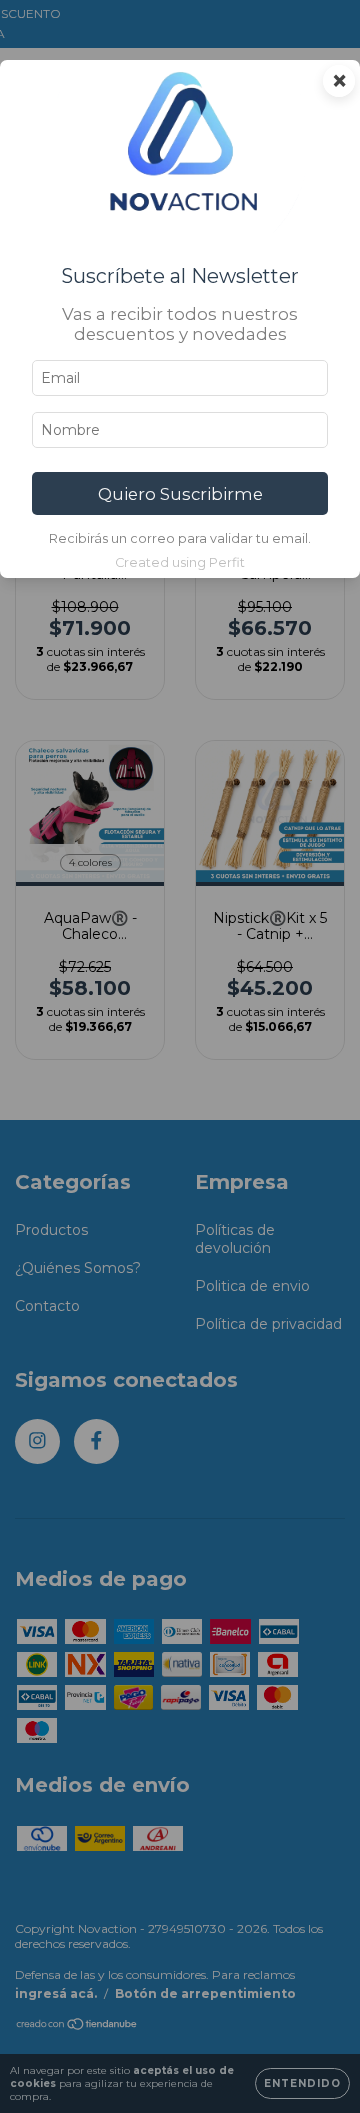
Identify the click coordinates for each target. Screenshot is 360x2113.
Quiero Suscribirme (180, 494)
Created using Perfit (180, 562)
